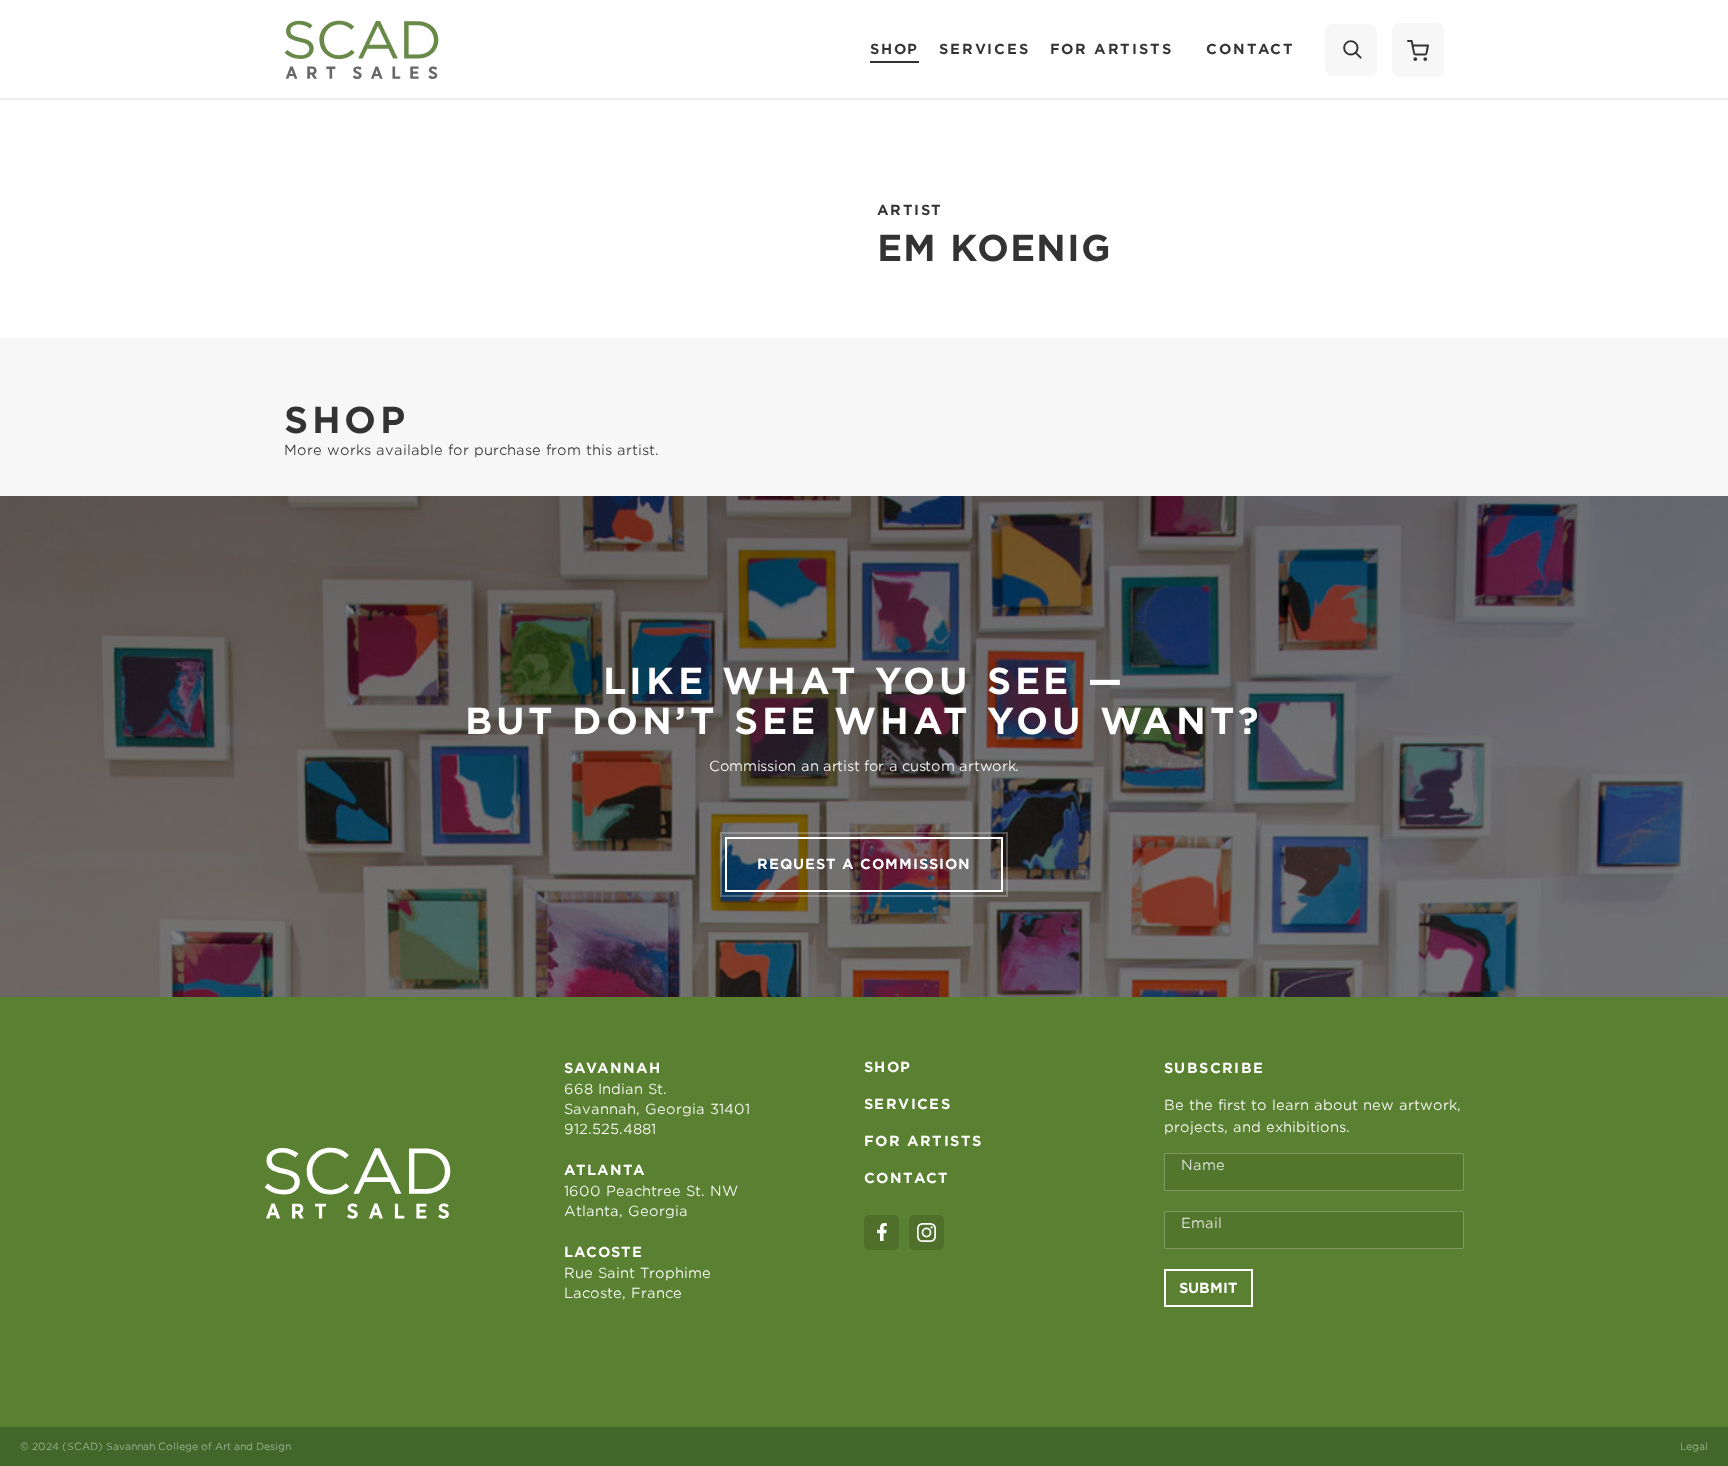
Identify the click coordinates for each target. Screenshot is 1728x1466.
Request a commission (864, 864)
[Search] (1351, 50)
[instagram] (926, 1232)
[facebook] (881, 1232)
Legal (1694, 1446)
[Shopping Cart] (1418, 50)
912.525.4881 (610, 1129)
